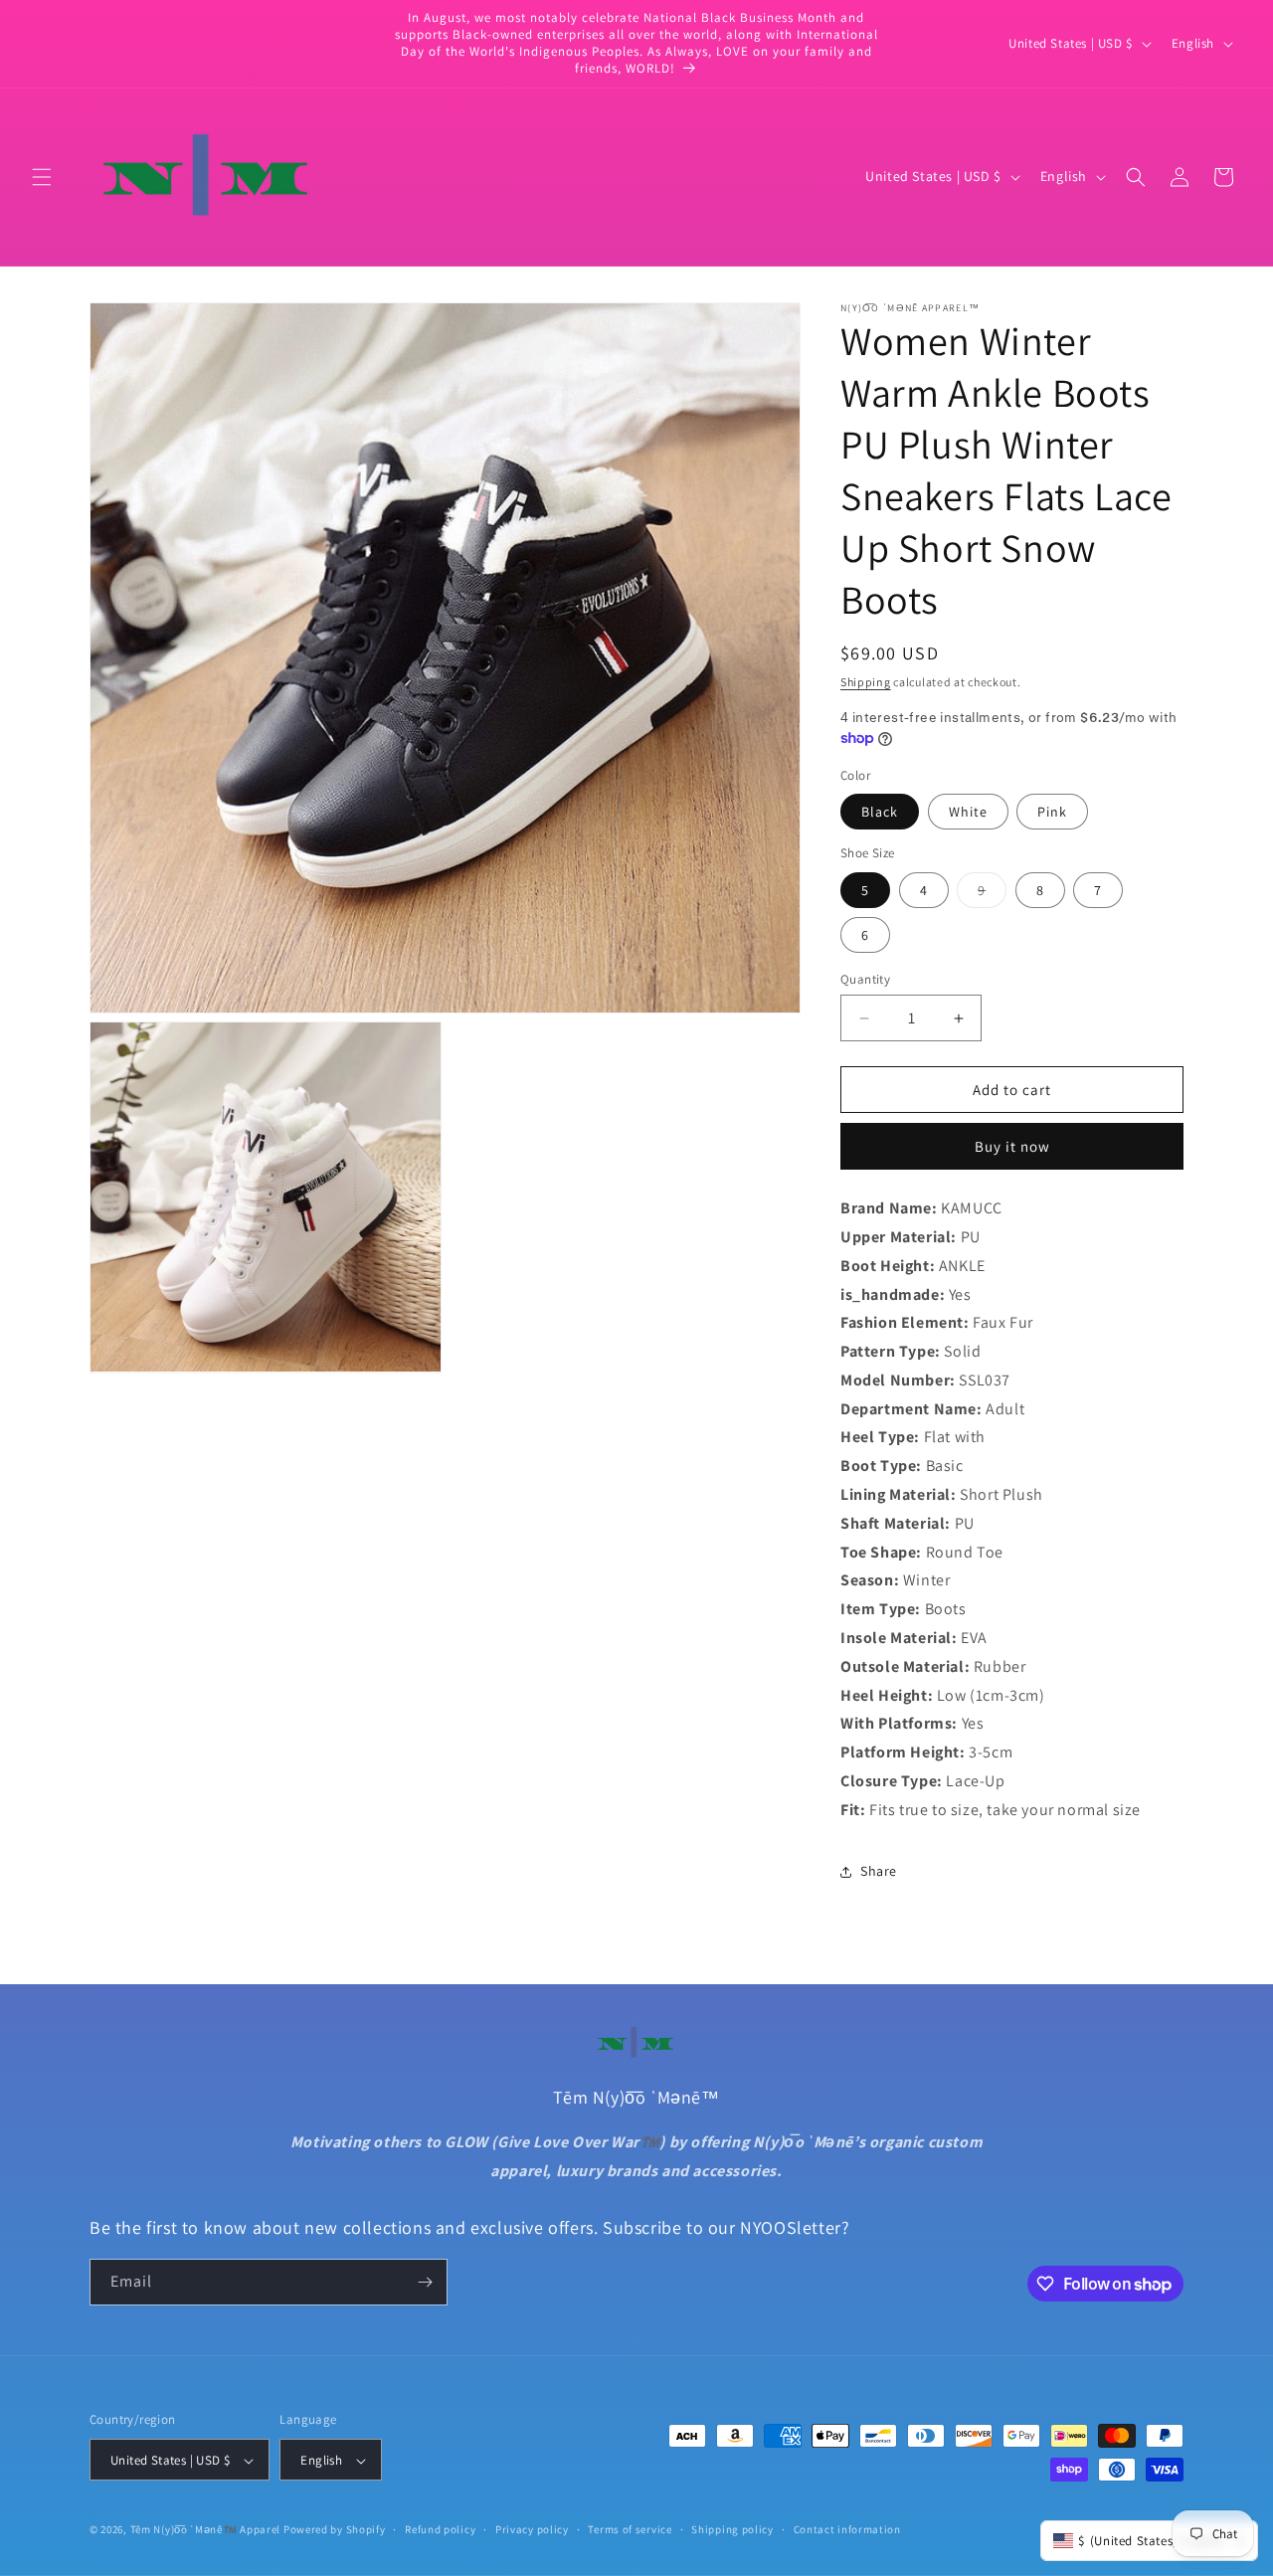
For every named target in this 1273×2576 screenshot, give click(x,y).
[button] (42, 177)
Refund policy (440, 2529)
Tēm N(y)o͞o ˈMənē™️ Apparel (206, 2530)
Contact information (847, 2529)
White (968, 812)
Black (880, 812)
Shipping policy (732, 2529)
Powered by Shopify (335, 2530)
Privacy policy (532, 2529)
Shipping (866, 682)
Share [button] (879, 1871)
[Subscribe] (425, 2282)
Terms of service (630, 2529)
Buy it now (1012, 1146)
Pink (1052, 812)
